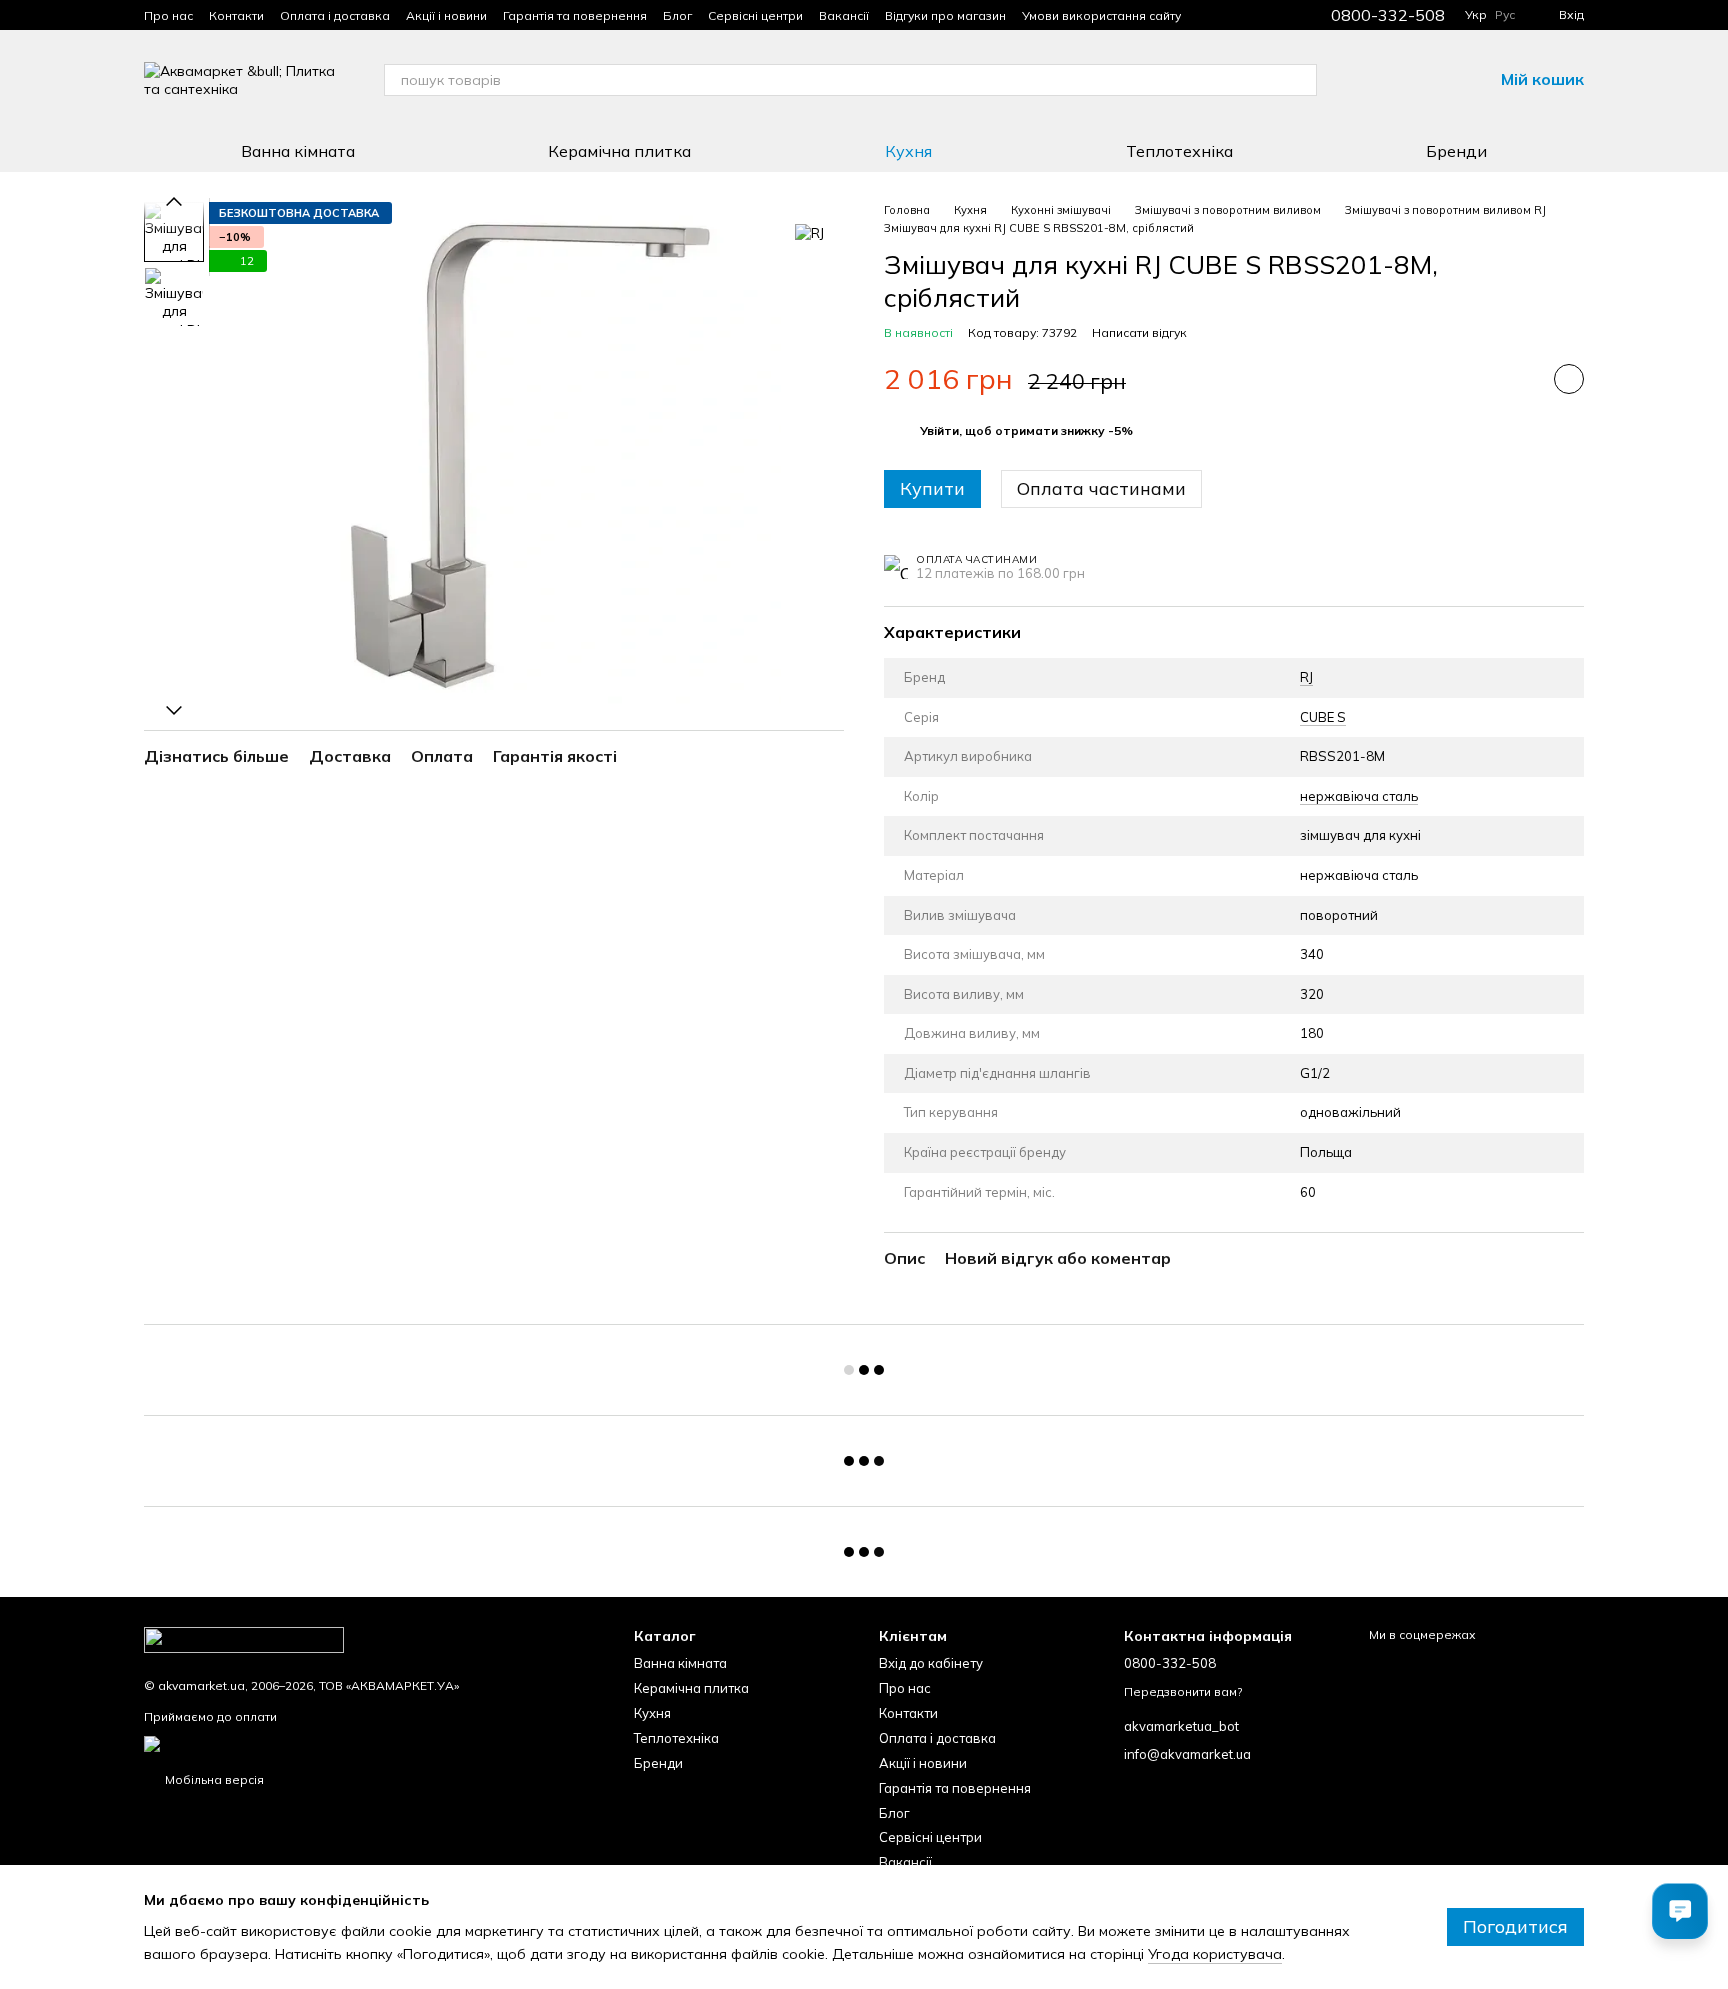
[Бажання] (1425, 80)
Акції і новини (446, 15)
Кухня (908, 151)
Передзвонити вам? (1183, 1691)
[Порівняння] (1373, 80)
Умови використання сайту (1101, 15)
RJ (1306, 677)
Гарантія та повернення (575, 15)
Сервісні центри (755, 15)
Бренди (1456, 151)
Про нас (168, 15)
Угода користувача (1215, 1954)
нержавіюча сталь (1359, 796)
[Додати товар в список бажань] (1569, 379)
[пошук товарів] (1301, 80)
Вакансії (844, 15)
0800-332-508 (1388, 15)
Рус (1505, 15)
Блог (677, 15)
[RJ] (809, 232)
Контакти (236, 15)
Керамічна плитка (619, 151)
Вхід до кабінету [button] (931, 1663)
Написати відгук (1139, 332)
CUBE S (1323, 717)
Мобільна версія (213, 1779)
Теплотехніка (1179, 151)
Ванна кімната (298, 151)
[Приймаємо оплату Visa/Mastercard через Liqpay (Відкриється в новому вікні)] (300, 1742)
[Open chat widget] (1680, 1911)
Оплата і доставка (335, 15)
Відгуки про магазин (945, 15)
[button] (1026, 430)
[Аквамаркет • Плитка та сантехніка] (244, 1638)
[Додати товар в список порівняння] (1519, 379)
